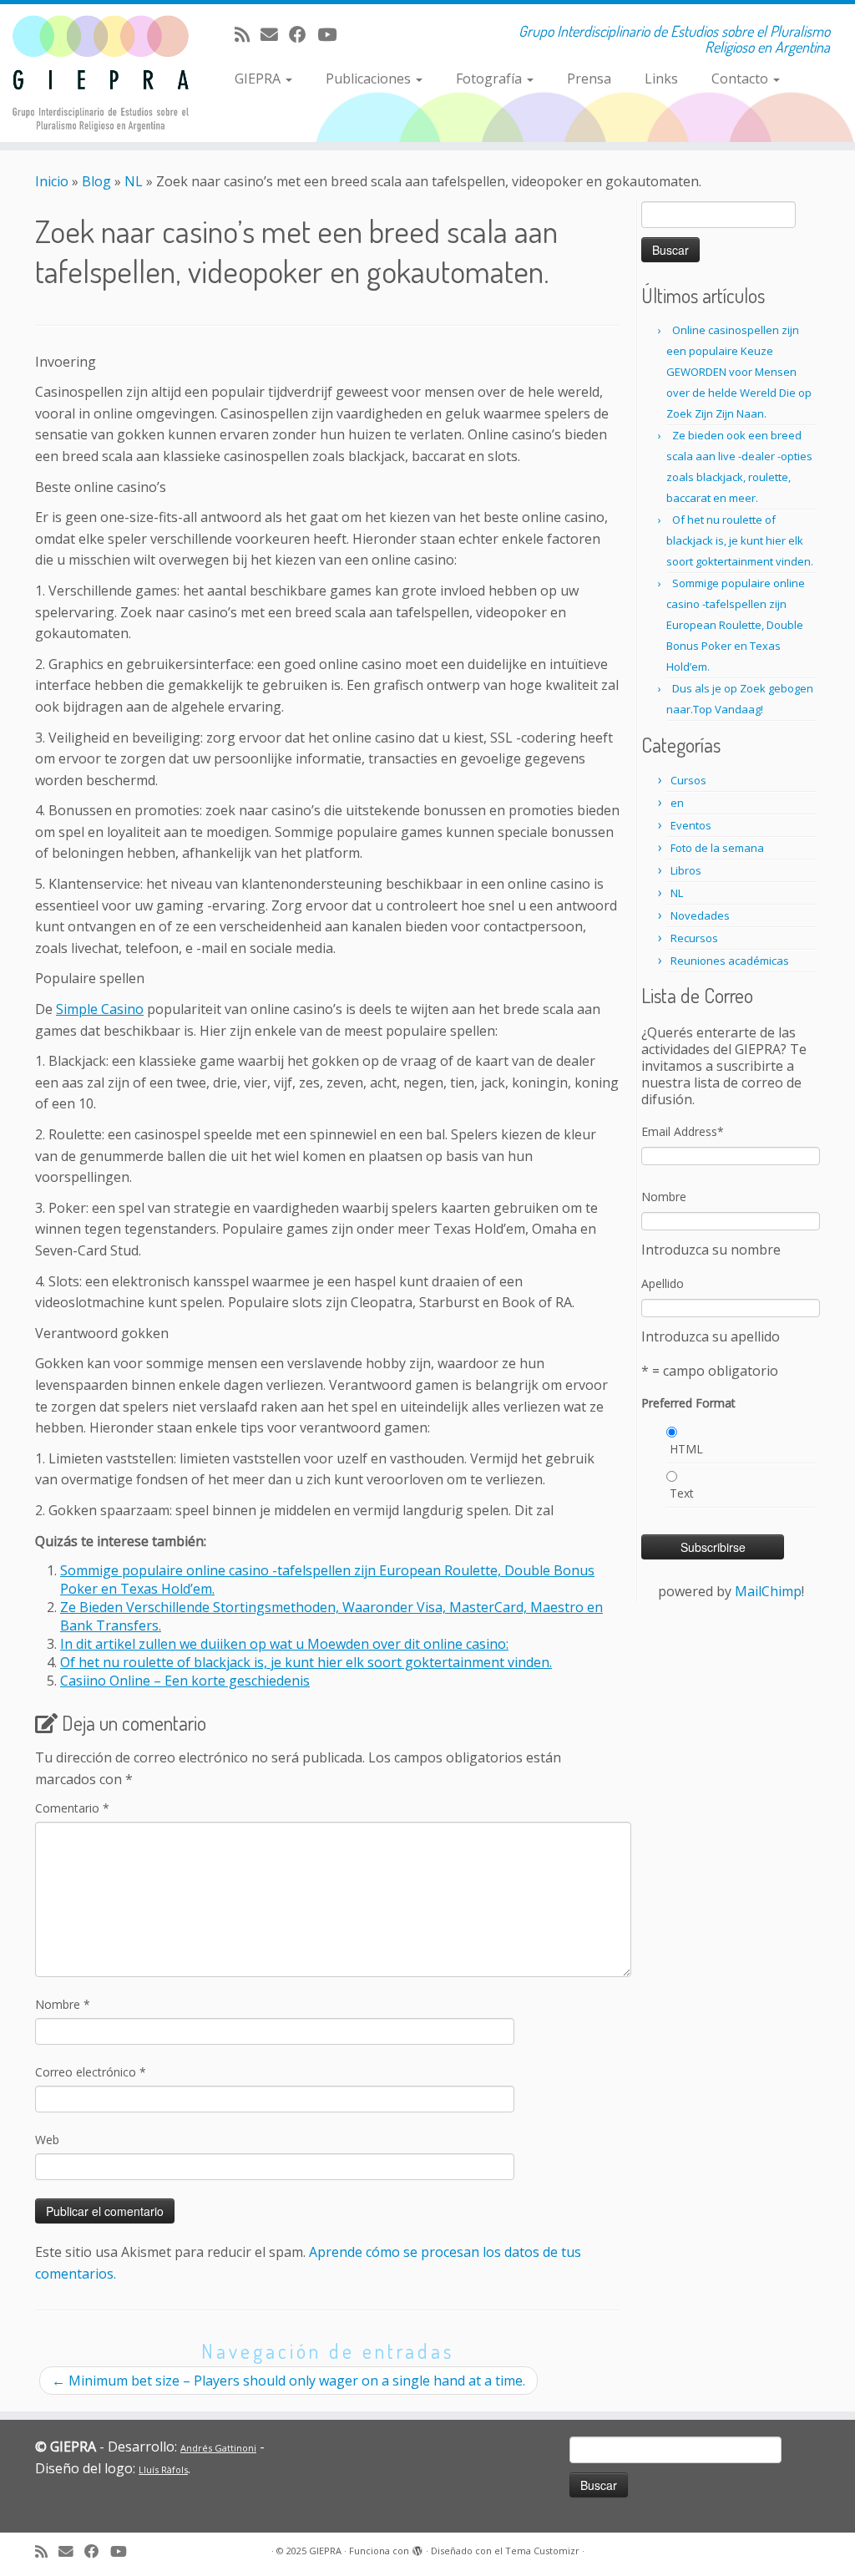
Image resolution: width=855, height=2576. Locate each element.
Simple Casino (100, 1009)
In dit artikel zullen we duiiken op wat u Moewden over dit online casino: (284, 1644)
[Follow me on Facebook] (303, 34)
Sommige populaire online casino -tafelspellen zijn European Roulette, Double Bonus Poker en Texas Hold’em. (736, 625)
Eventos (691, 825)
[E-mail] (275, 34)
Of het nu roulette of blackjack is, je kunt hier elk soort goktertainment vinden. (306, 1662)
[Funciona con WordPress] (417, 2548)
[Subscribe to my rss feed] (248, 34)
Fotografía (491, 79)
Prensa (589, 79)
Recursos (694, 938)
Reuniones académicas (730, 961)
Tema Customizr (542, 2551)
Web (47, 2140)
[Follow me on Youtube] (332, 34)
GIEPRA (259, 79)
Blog (96, 181)
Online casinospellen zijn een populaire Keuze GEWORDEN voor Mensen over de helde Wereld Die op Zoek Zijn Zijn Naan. (739, 372)
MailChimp (768, 1591)
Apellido (663, 1283)
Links (661, 79)
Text (682, 1493)
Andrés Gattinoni (218, 2448)
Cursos (688, 780)
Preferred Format (688, 1403)
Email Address (683, 1131)
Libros (686, 870)
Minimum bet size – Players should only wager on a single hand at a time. (288, 2381)
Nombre (63, 2004)
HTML (686, 1449)
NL (134, 181)
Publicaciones (370, 79)
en (677, 803)
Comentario (72, 1808)
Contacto (741, 79)
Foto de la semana (717, 848)
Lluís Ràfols (163, 2470)
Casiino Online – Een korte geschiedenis (185, 1681)
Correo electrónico (91, 2072)
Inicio (52, 181)
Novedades (700, 915)
